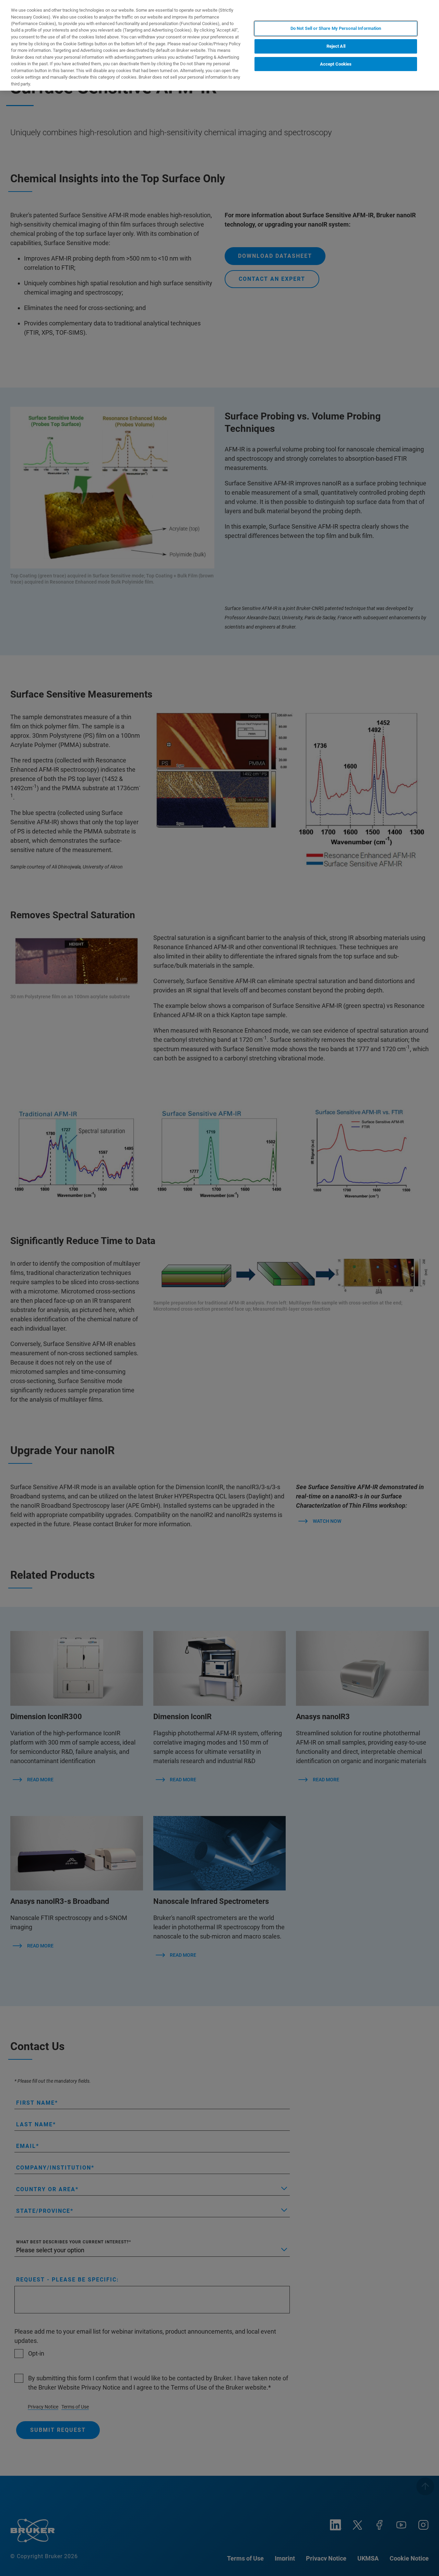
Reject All (336, 46)
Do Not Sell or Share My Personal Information (336, 28)
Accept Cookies (336, 64)
